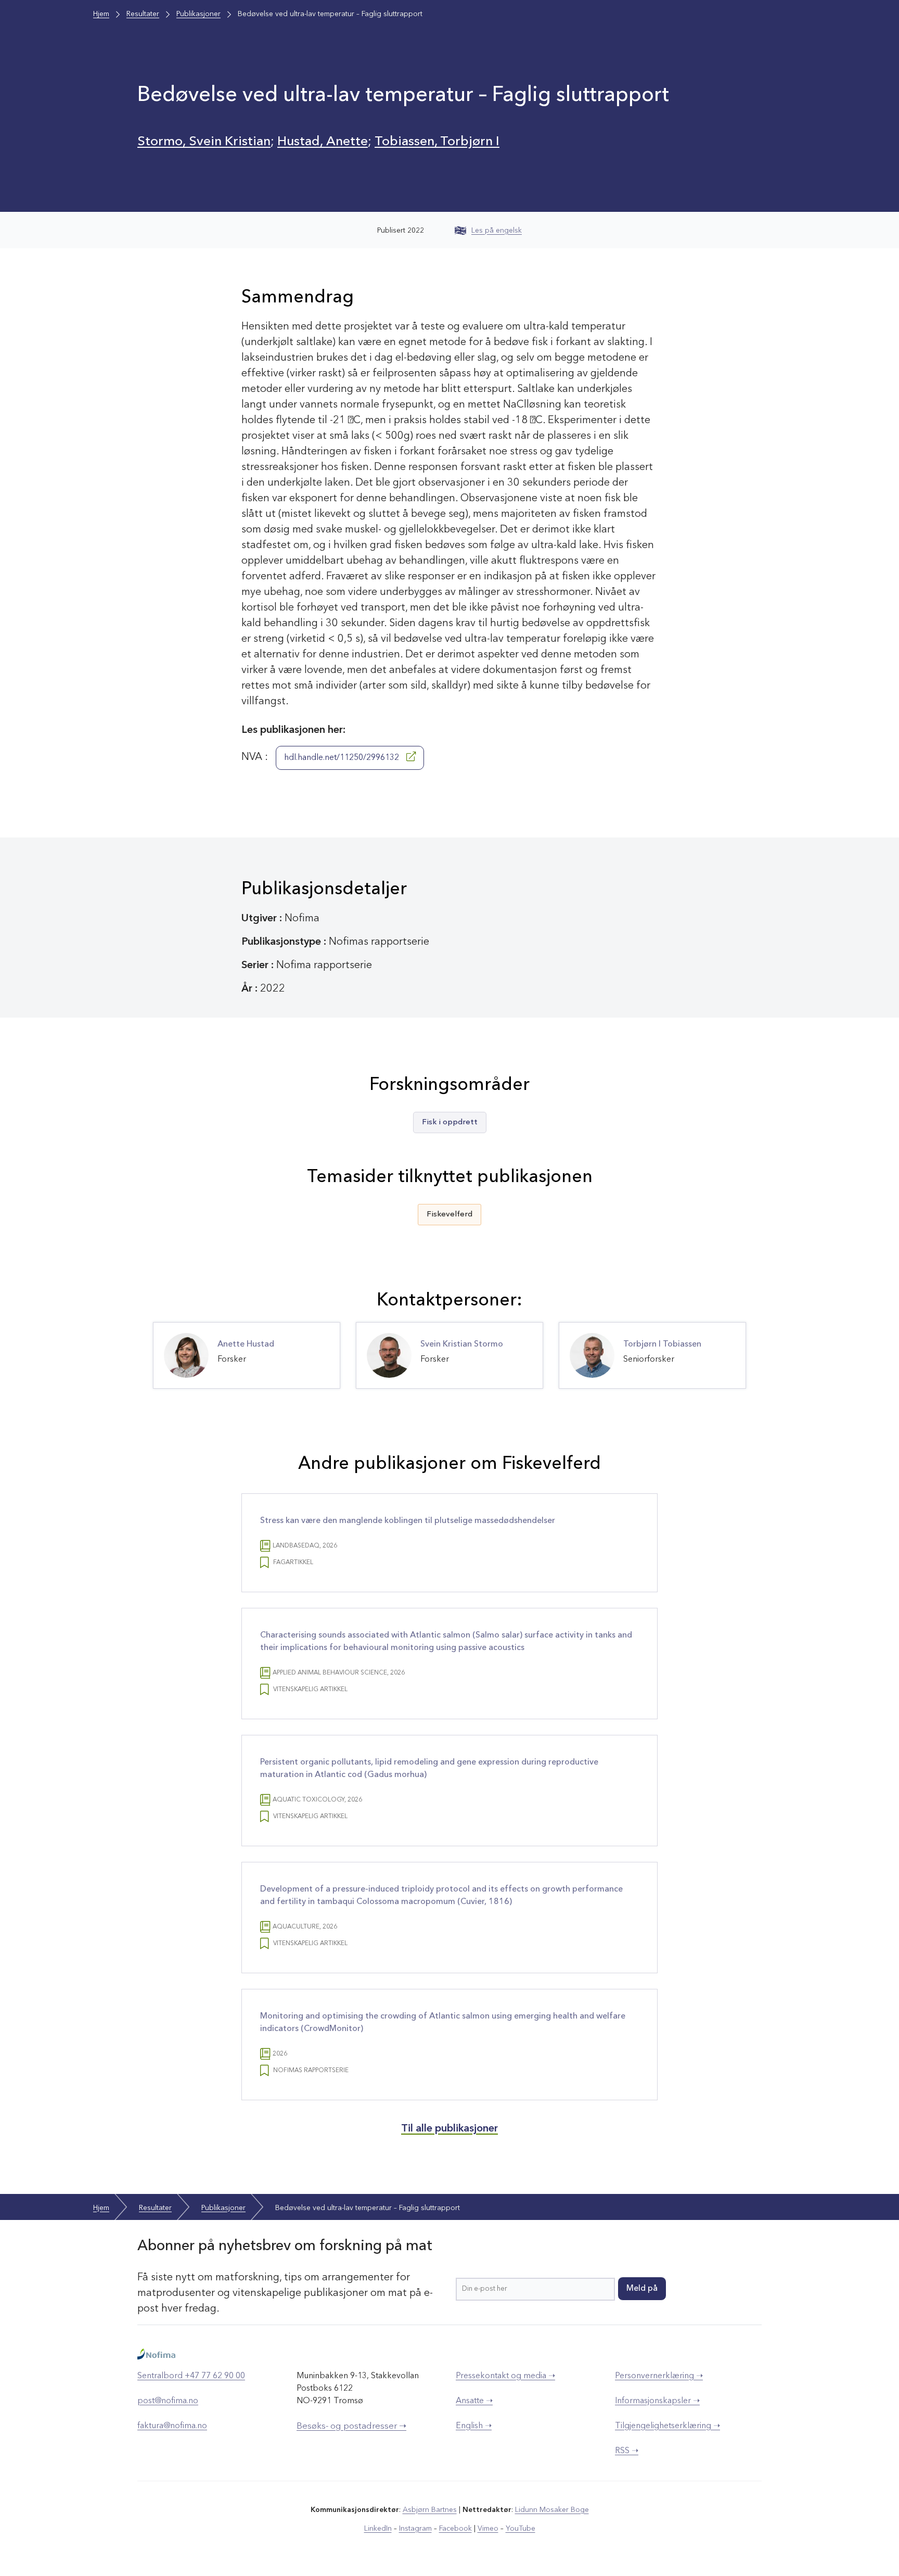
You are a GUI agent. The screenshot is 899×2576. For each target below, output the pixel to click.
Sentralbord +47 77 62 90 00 (191, 2376)
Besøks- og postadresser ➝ (351, 2426)
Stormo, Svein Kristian (204, 142)
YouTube (521, 2529)
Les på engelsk (497, 231)
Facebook (455, 2529)
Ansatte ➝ (474, 2401)
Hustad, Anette (323, 142)
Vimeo (488, 2529)
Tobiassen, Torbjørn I (437, 142)
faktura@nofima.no (172, 2426)
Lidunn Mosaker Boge (552, 2510)
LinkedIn (378, 2529)
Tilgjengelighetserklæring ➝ (667, 2426)
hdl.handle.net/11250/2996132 (343, 758)
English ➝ (474, 2426)
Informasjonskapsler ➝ (657, 2401)
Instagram (415, 2529)
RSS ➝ (627, 2451)
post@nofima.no (168, 2401)
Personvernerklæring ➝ (659, 2376)
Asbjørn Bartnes (430, 2510)
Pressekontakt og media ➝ (505, 2376)
